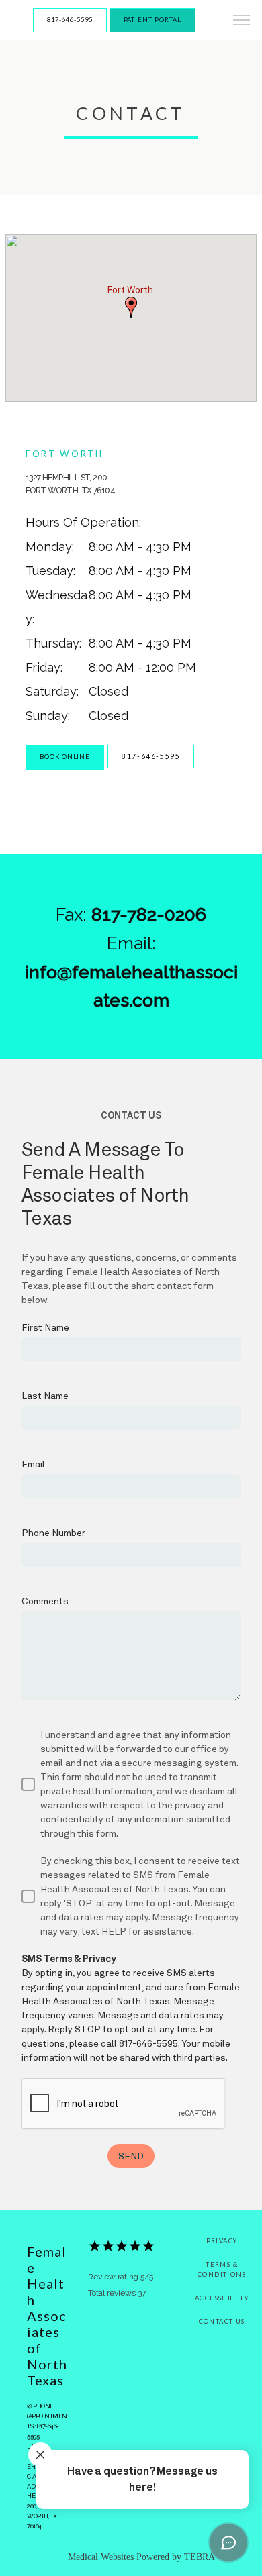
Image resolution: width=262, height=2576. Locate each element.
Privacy (222, 2241)
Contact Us (222, 2321)
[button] (242, 21)
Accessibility (222, 2298)
